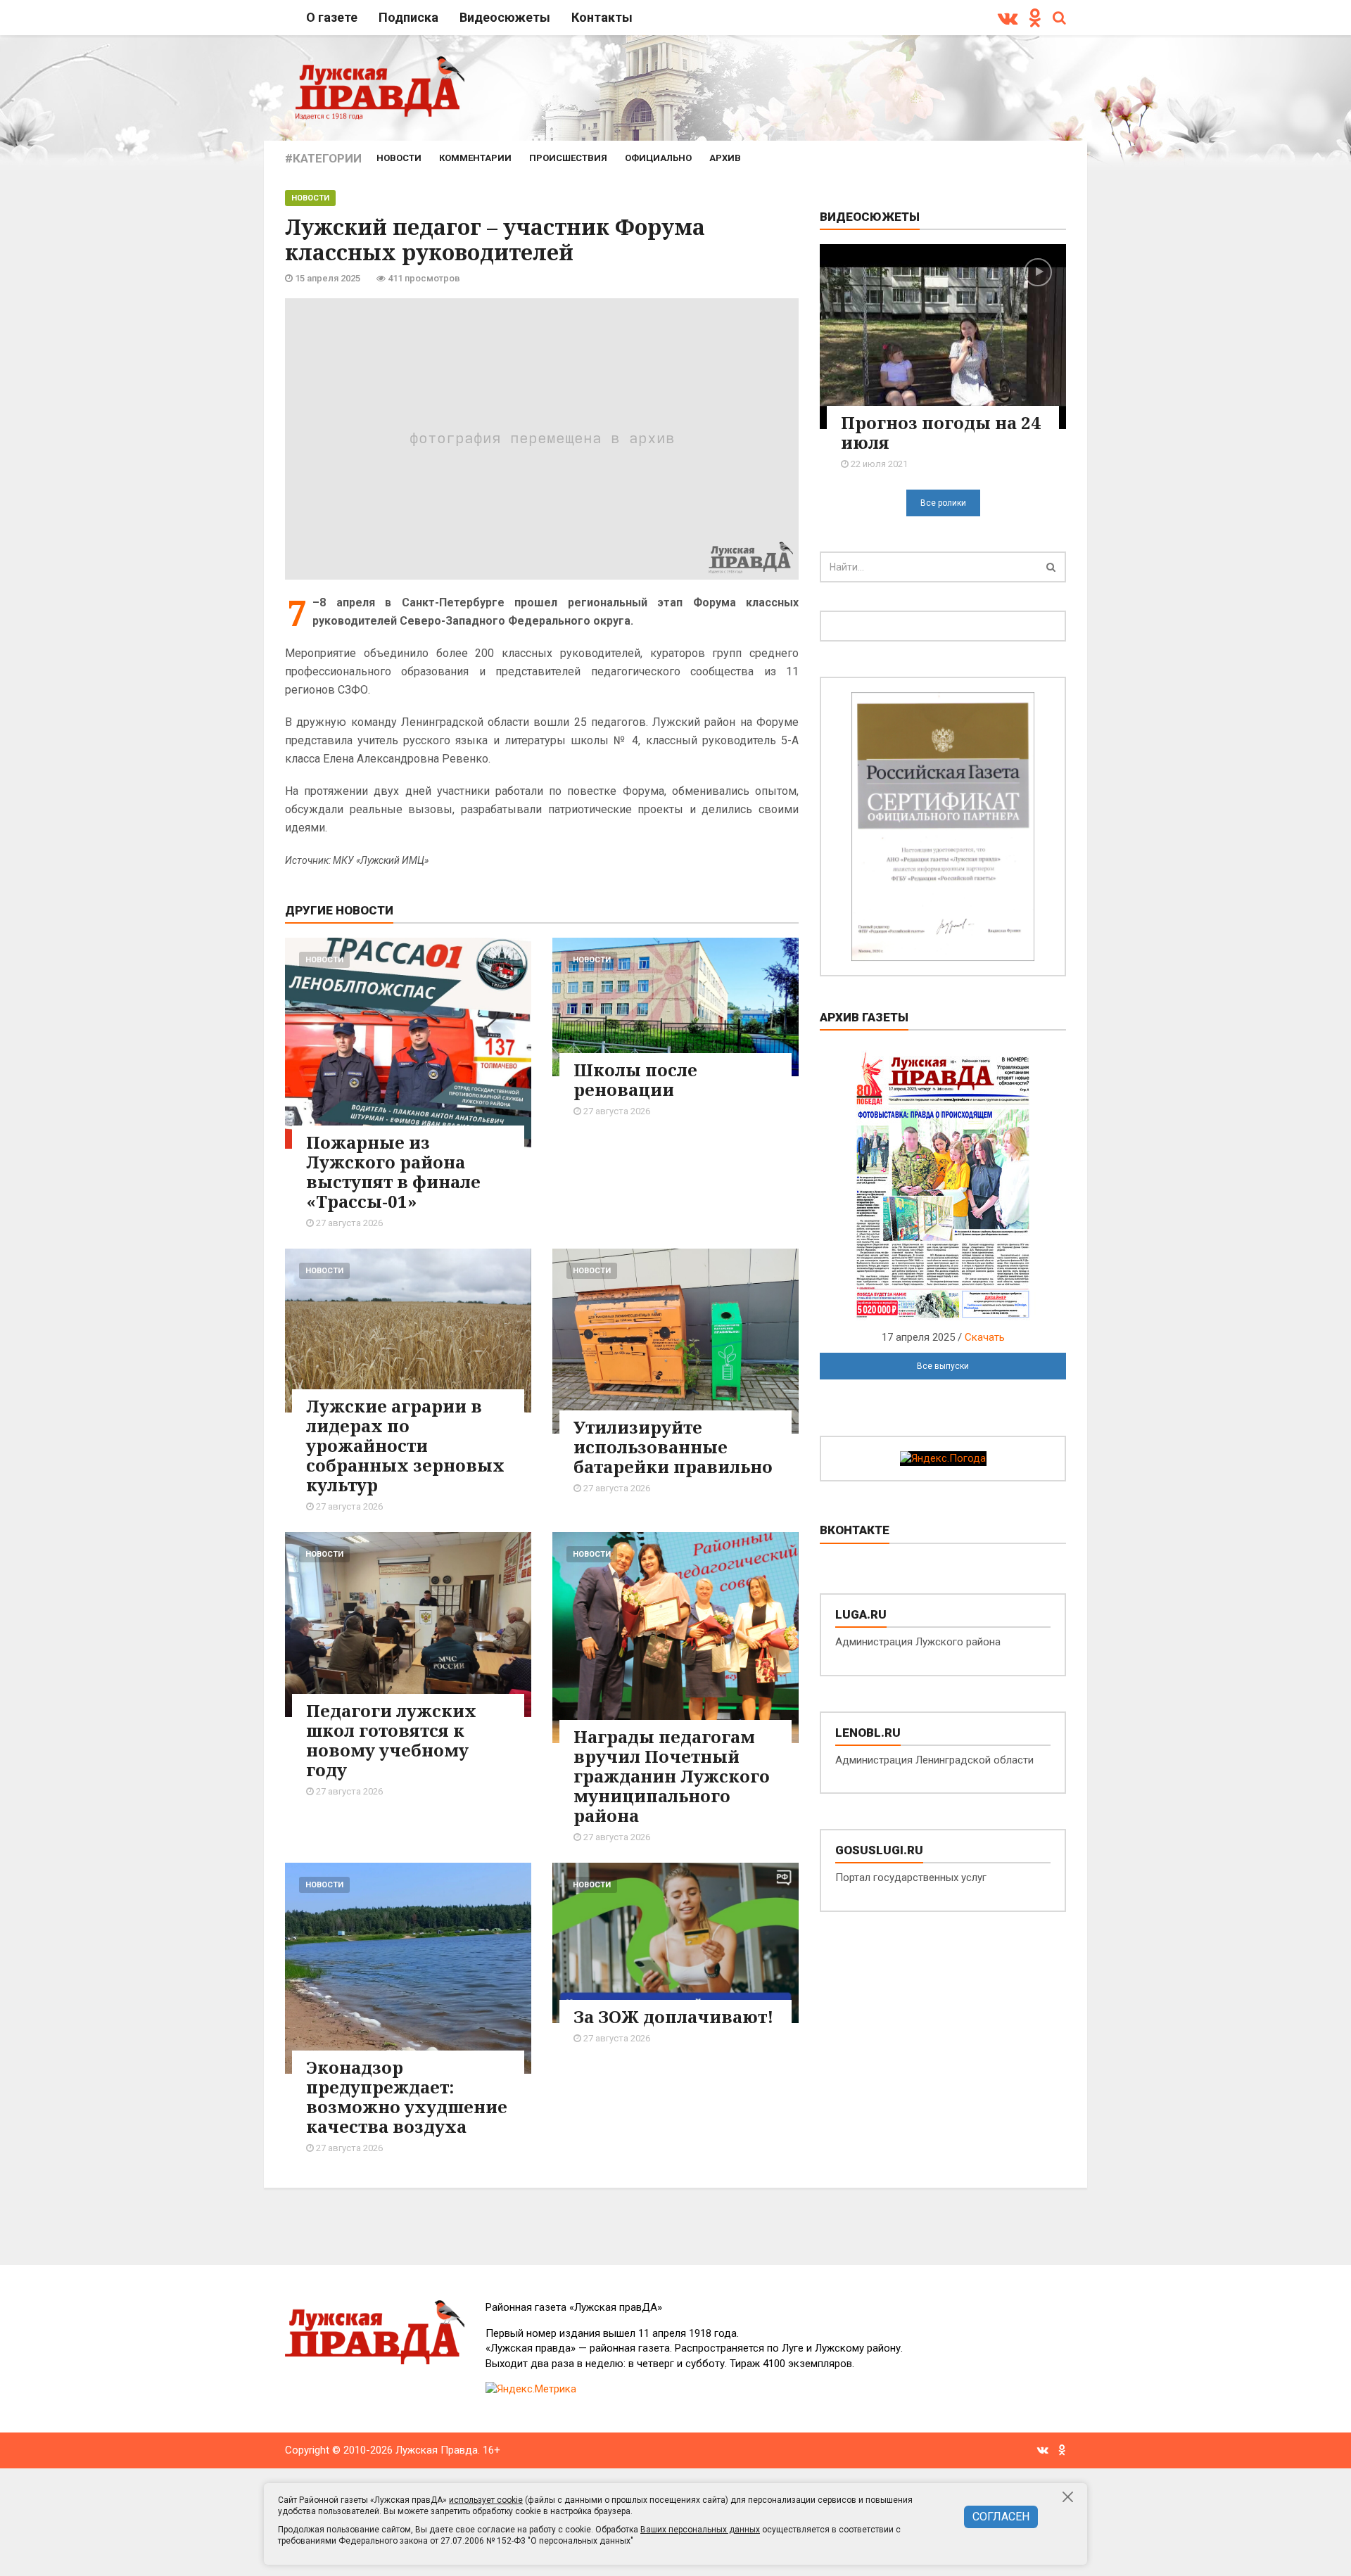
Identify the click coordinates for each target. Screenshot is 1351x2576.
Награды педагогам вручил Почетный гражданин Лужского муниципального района (672, 1776)
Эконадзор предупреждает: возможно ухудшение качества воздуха (407, 2097)
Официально (658, 158)
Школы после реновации (635, 1079)
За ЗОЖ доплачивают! (673, 2016)
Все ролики (943, 503)
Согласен (1001, 2517)
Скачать (985, 1337)
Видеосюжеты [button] (505, 17)
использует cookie (486, 2500)
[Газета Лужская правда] (380, 87)
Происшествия (568, 158)
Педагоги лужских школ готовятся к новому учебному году (391, 1740)
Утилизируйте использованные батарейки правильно (673, 1447)
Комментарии (475, 158)
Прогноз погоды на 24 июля (941, 432)
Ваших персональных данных (700, 2530)
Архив (725, 158)
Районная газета (574, 2307)
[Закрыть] (1068, 2497)
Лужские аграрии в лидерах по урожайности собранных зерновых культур (405, 1445)
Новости (399, 158)
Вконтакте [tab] (855, 1530)
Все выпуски (943, 1366)
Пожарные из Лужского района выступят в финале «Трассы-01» (393, 1172)
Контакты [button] (602, 17)
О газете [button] (332, 17)
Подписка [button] (408, 17)
